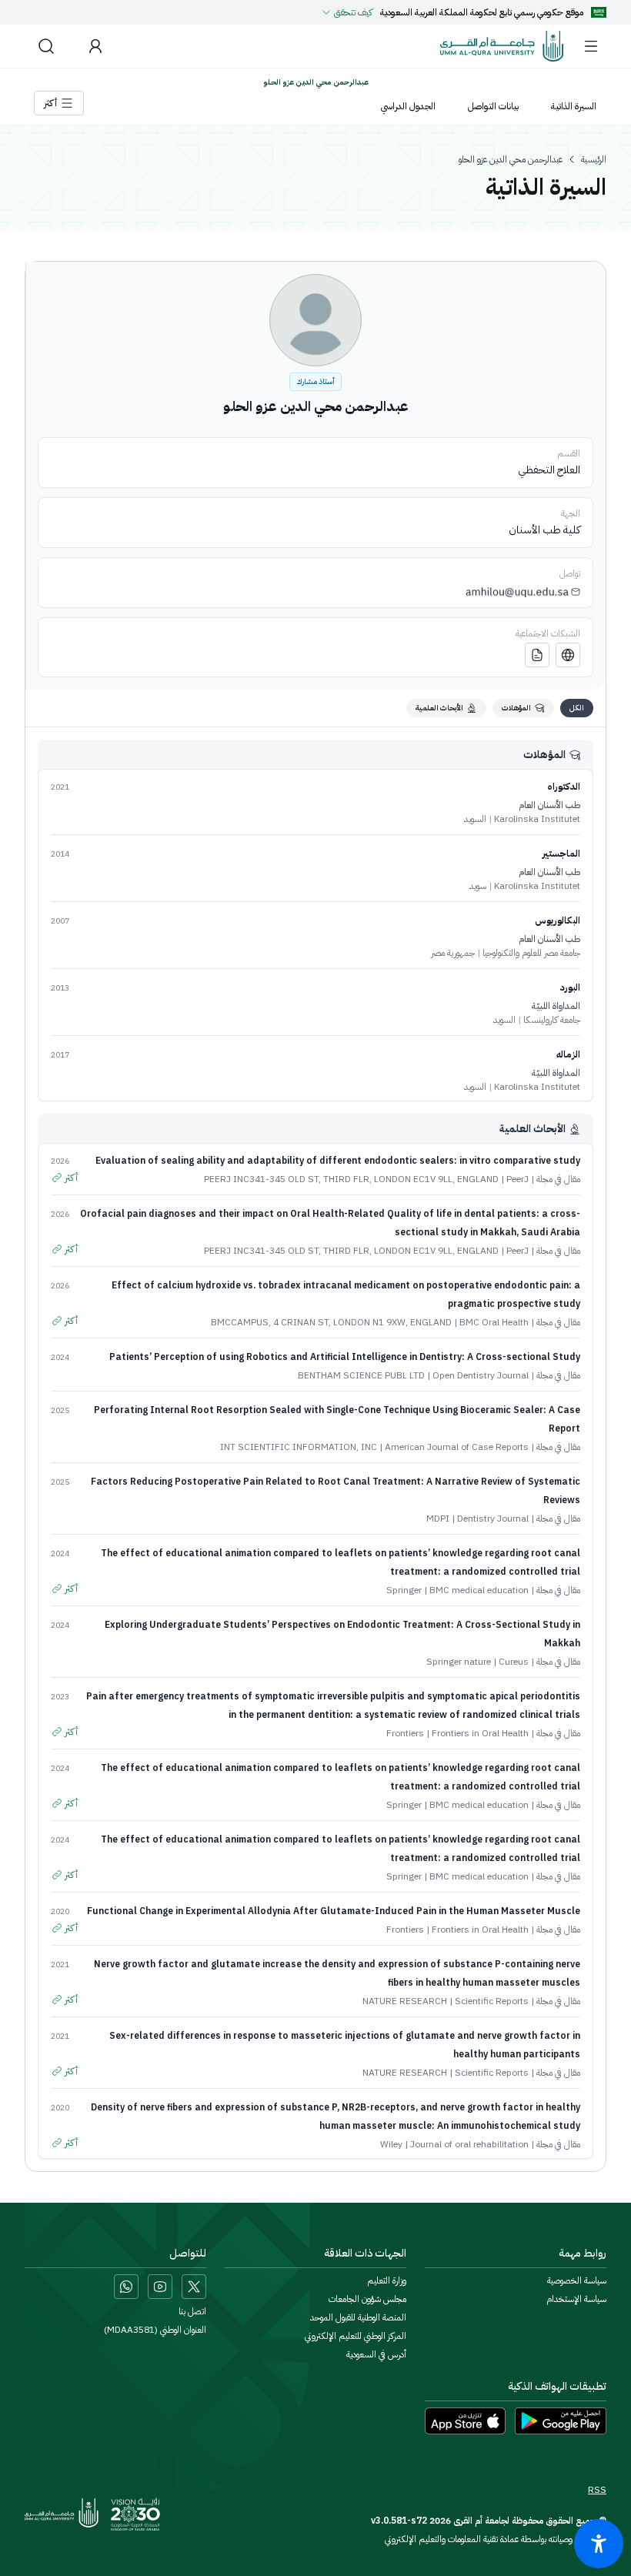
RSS (597, 2490)
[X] (194, 2287)
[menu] (591, 46)
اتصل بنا (192, 2311)
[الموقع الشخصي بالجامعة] (568, 655)
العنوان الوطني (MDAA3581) (155, 2330)
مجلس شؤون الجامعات (367, 2299)
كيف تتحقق (353, 12)
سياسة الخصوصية (577, 2280)
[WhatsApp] (126, 2287)
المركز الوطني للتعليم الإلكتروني (356, 2336)
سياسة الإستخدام (576, 2299)
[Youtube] (160, 2287)
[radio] (577, 708)
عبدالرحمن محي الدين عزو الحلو (511, 159)
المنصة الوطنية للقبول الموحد (358, 2317)
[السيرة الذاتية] (537, 655)
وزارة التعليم (387, 2280)
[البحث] (46, 46)
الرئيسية (594, 159)
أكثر (71, 1178)
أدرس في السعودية (376, 2354)
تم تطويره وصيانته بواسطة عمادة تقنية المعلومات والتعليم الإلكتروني (496, 2539)
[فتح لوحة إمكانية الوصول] (599, 2544)
